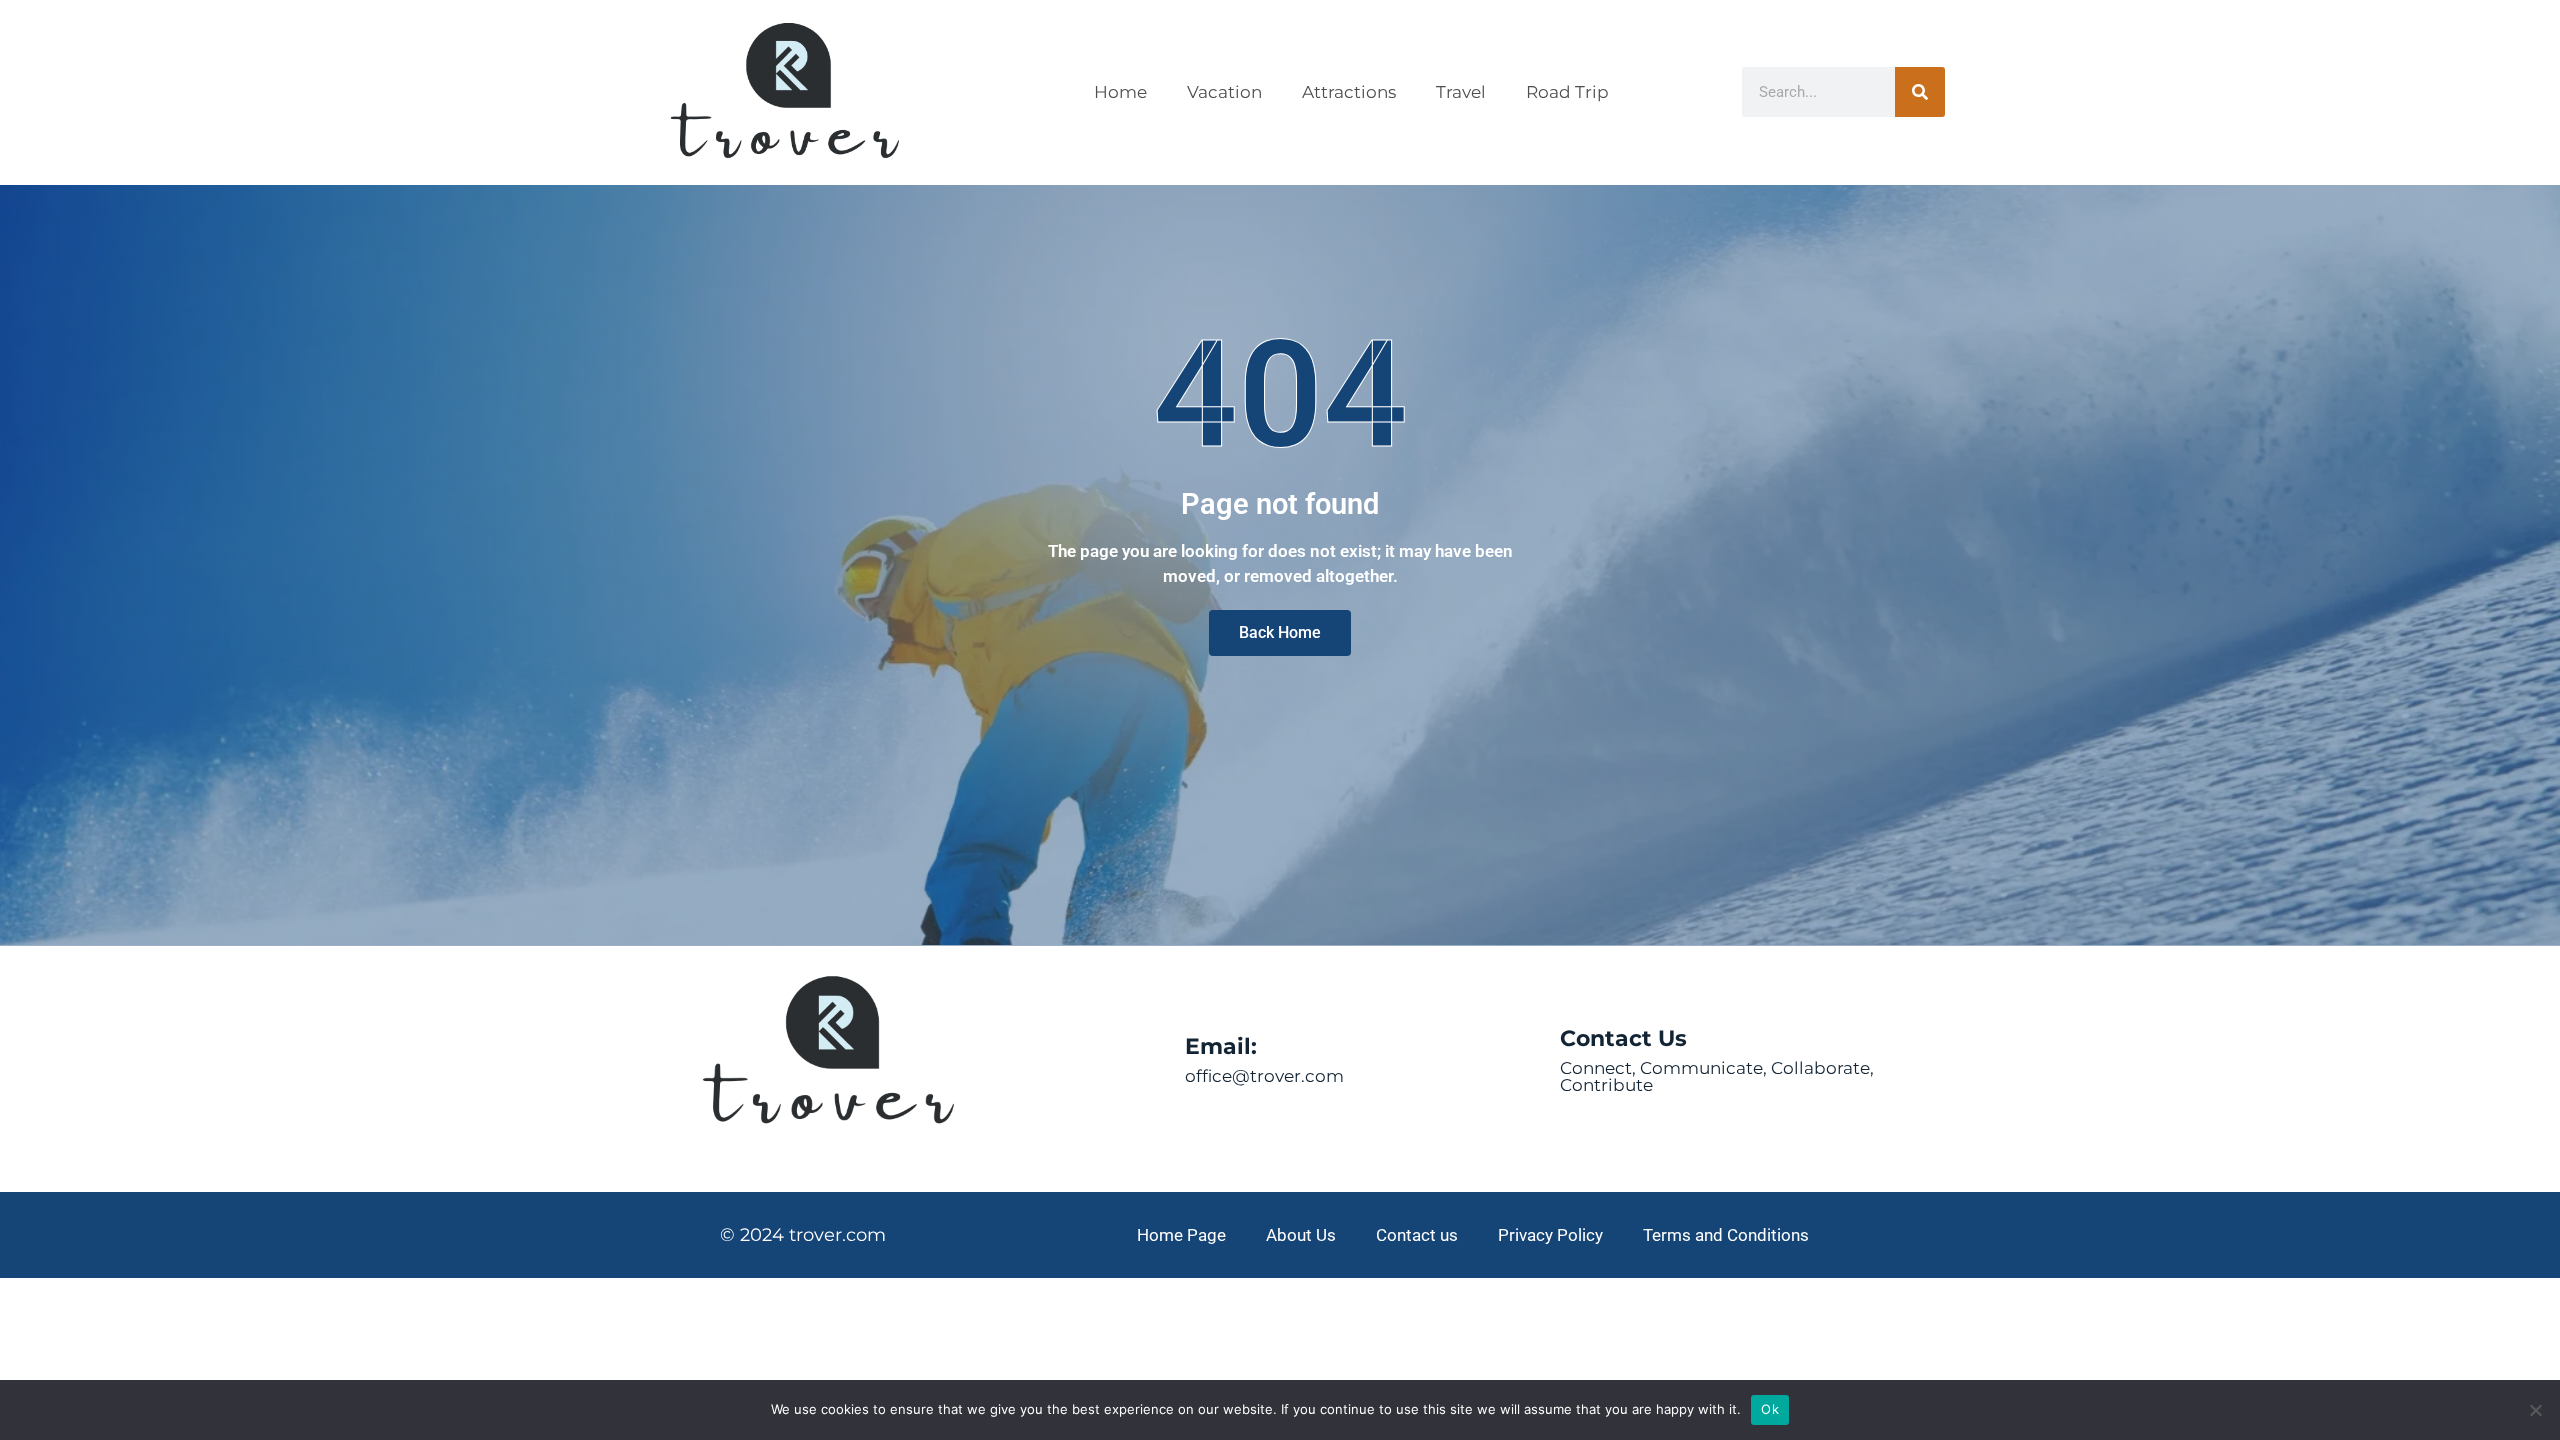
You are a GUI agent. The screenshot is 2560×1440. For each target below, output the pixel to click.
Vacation (1224, 92)
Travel (1461, 92)
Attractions (1349, 92)
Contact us (1417, 1235)
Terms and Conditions (1726, 1235)
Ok (1770, 1409)
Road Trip (1567, 92)
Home (1120, 92)
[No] (2535, 1410)
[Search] (1920, 92)
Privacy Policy (1550, 1235)
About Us (1301, 1235)
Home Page (1181, 1235)
